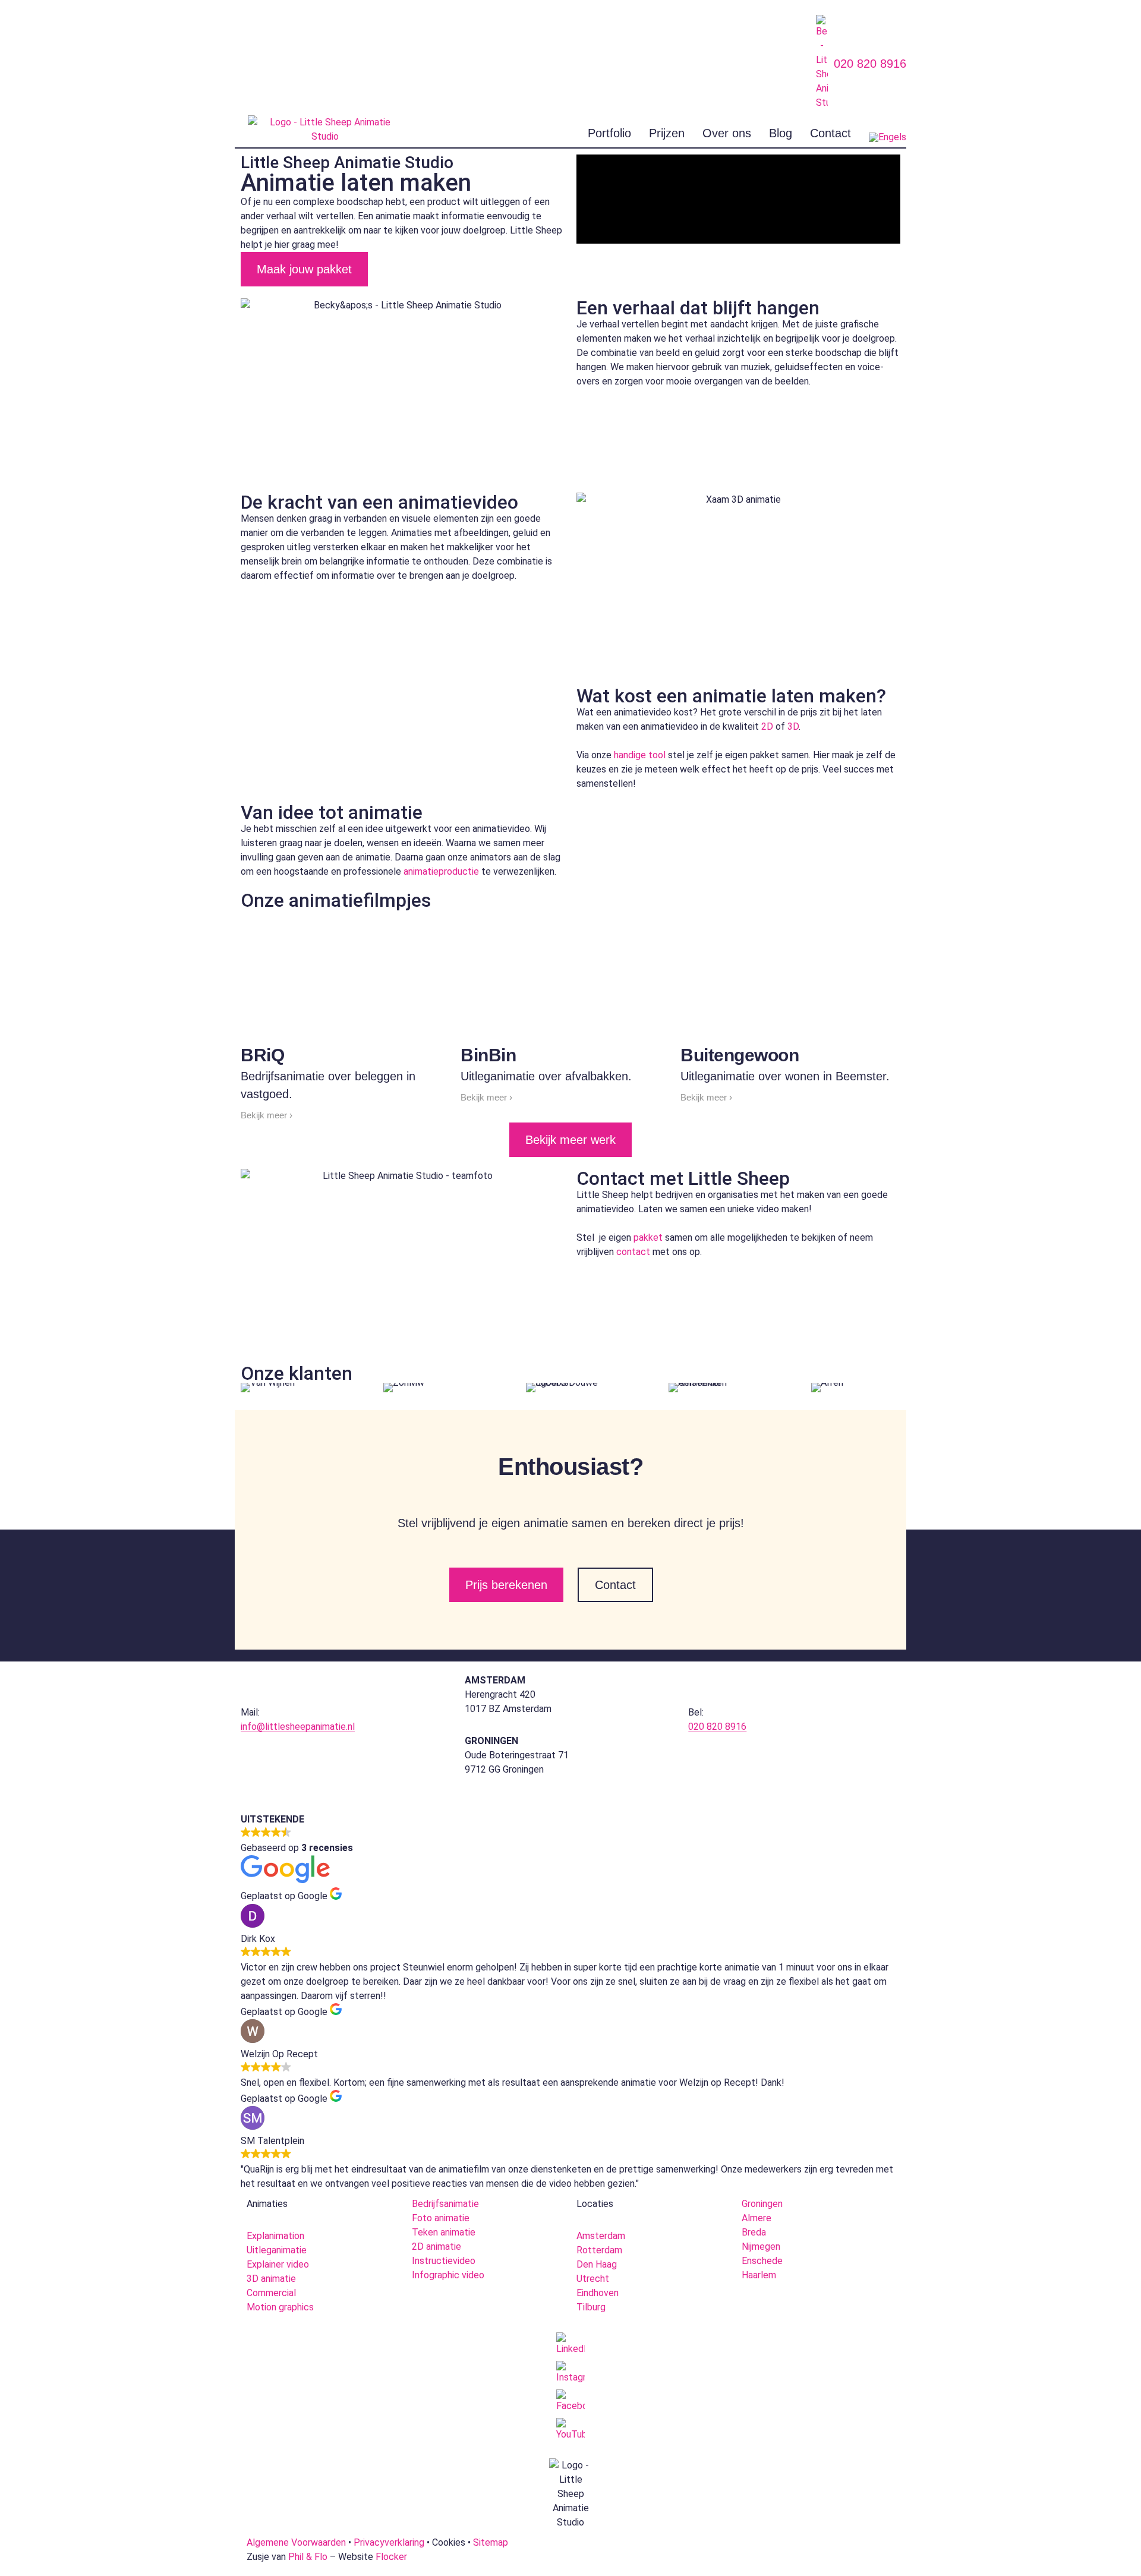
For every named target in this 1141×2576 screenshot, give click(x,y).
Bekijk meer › (267, 1115)
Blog (781, 133)
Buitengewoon (740, 1055)
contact (633, 1252)
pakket (648, 1237)
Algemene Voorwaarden (296, 2542)
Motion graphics (280, 2307)
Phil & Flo (308, 2557)
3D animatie (271, 2279)
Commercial (271, 2293)
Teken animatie (444, 2232)
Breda (754, 2232)
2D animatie (436, 2246)
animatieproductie (441, 871)
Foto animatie (441, 2218)
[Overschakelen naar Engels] (888, 137)
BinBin (488, 1055)
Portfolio (609, 133)
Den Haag (597, 2264)
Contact (830, 133)
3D (793, 726)
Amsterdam (601, 2236)
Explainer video (278, 2264)
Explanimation (275, 2236)
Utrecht (593, 2279)
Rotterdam (599, 2250)
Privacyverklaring (389, 2542)
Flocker (391, 2557)
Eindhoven (598, 2293)
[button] (738, 199)
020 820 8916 (870, 64)
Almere (757, 2218)
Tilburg (591, 2307)
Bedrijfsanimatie (445, 2204)
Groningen (762, 2204)
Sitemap (491, 2542)
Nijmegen (761, 2246)
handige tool (640, 755)
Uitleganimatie (277, 2250)
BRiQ (262, 1055)
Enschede (762, 2261)
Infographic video (448, 2275)
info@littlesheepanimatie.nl (298, 1727)
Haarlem (759, 2275)
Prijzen (667, 133)
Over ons (727, 133)
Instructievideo (444, 2261)
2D (767, 726)
